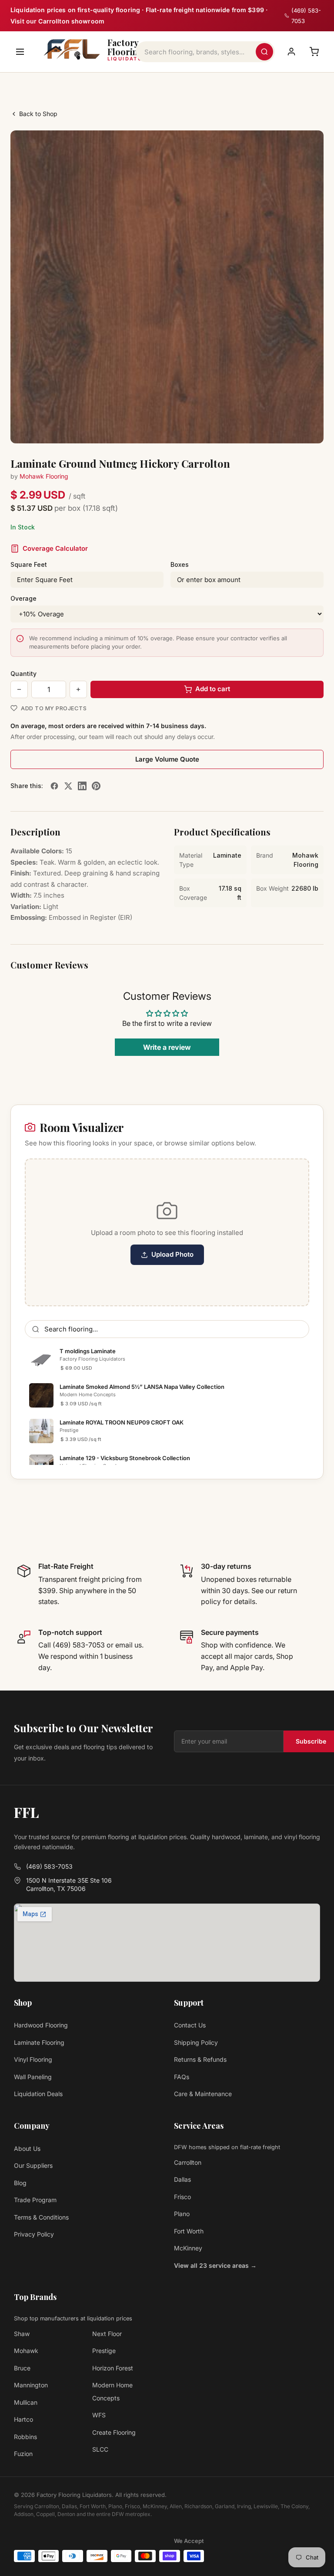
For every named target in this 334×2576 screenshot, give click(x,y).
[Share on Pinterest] (96, 786)
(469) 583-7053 (49, 1866)
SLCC (100, 2449)
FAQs (182, 2077)
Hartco (23, 2419)
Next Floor (107, 2334)
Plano (182, 2214)
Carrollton (188, 2162)
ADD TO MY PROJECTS (54, 708)
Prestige (104, 2351)
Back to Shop (38, 114)
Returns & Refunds (200, 2059)
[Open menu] (20, 52)
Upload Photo (172, 1254)
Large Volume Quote (167, 759)
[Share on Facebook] (54, 786)
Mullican (26, 2402)
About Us (27, 2148)
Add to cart (213, 689)
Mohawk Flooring (44, 476)
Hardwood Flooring (41, 2025)
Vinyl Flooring (33, 2059)
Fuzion (23, 2454)
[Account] (291, 52)
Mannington (31, 2385)
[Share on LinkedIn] (82, 786)
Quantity (23, 674)
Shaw (22, 2334)
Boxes (180, 564)
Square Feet (29, 564)
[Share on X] (68, 786)
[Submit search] (264, 52)
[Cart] (314, 52)
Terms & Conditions (41, 2217)
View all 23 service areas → (215, 2265)
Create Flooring (114, 2432)
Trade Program (35, 2200)
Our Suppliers (33, 2165)
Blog (20, 2183)
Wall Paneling (33, 2077)
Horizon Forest (113, 2368)
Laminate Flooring (39, 2042)
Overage (23, 598)
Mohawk (26, 2351)
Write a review (167, 1047)
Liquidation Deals (38, 2094)
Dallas (182, 2179)
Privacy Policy (34, 2234)
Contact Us (190, 2025)
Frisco (182, 2197)
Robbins (25, 2437)
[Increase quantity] (78, 689)
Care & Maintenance (203, 2094)
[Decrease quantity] (19, 689)
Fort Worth (189, 2231)
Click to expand (290, 429)
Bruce (22, 2368)
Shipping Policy (196, 2042)
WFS (99, 2415)
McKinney (188, 2248)
